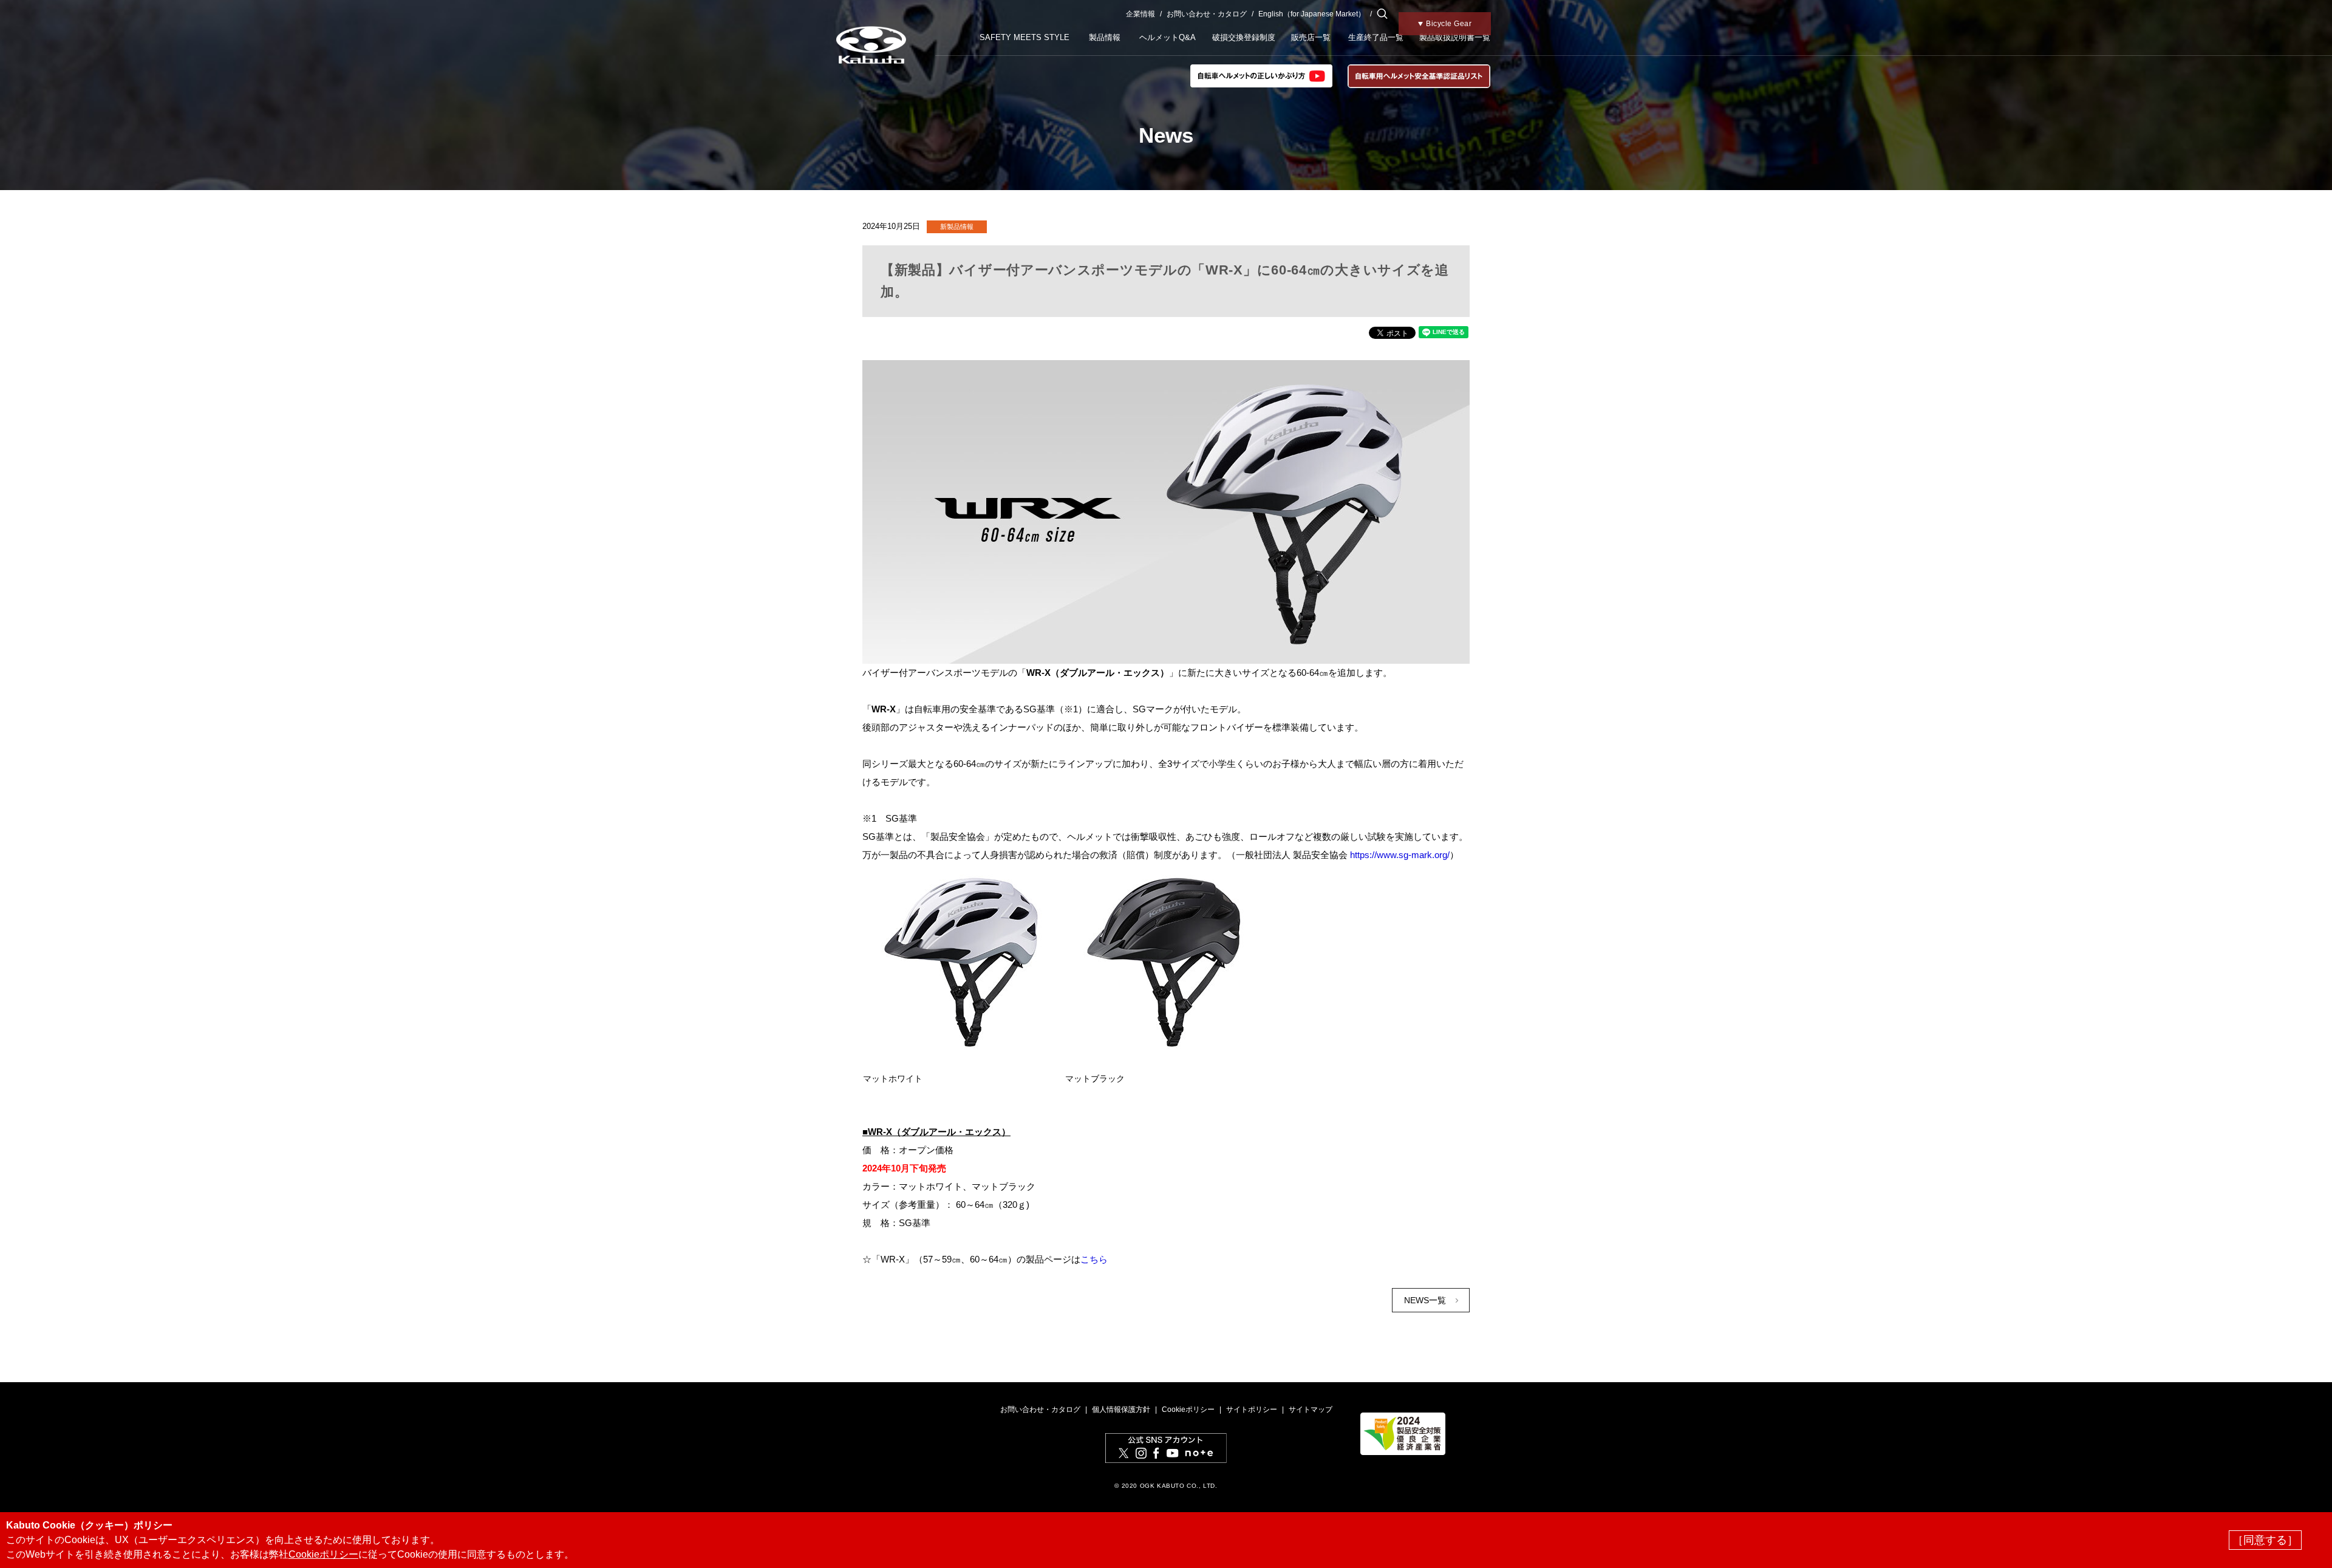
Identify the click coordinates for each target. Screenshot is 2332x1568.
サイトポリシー (1252, 1409)
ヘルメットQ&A (1168, 37)
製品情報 (1105, 37)
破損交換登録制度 (1244, 37)
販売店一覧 (1311, 37)
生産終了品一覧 (1376, 37)
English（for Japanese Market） (1312, 14)
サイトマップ (1311, 1409)
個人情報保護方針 (1121, 1409)
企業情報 (1140, 14)
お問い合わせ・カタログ (1207, 14)
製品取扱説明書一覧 (1455, 37)
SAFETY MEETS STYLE (1025, 37)
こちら (1094, 1259)
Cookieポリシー (1188, 1409)
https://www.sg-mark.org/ (1400, 855)
